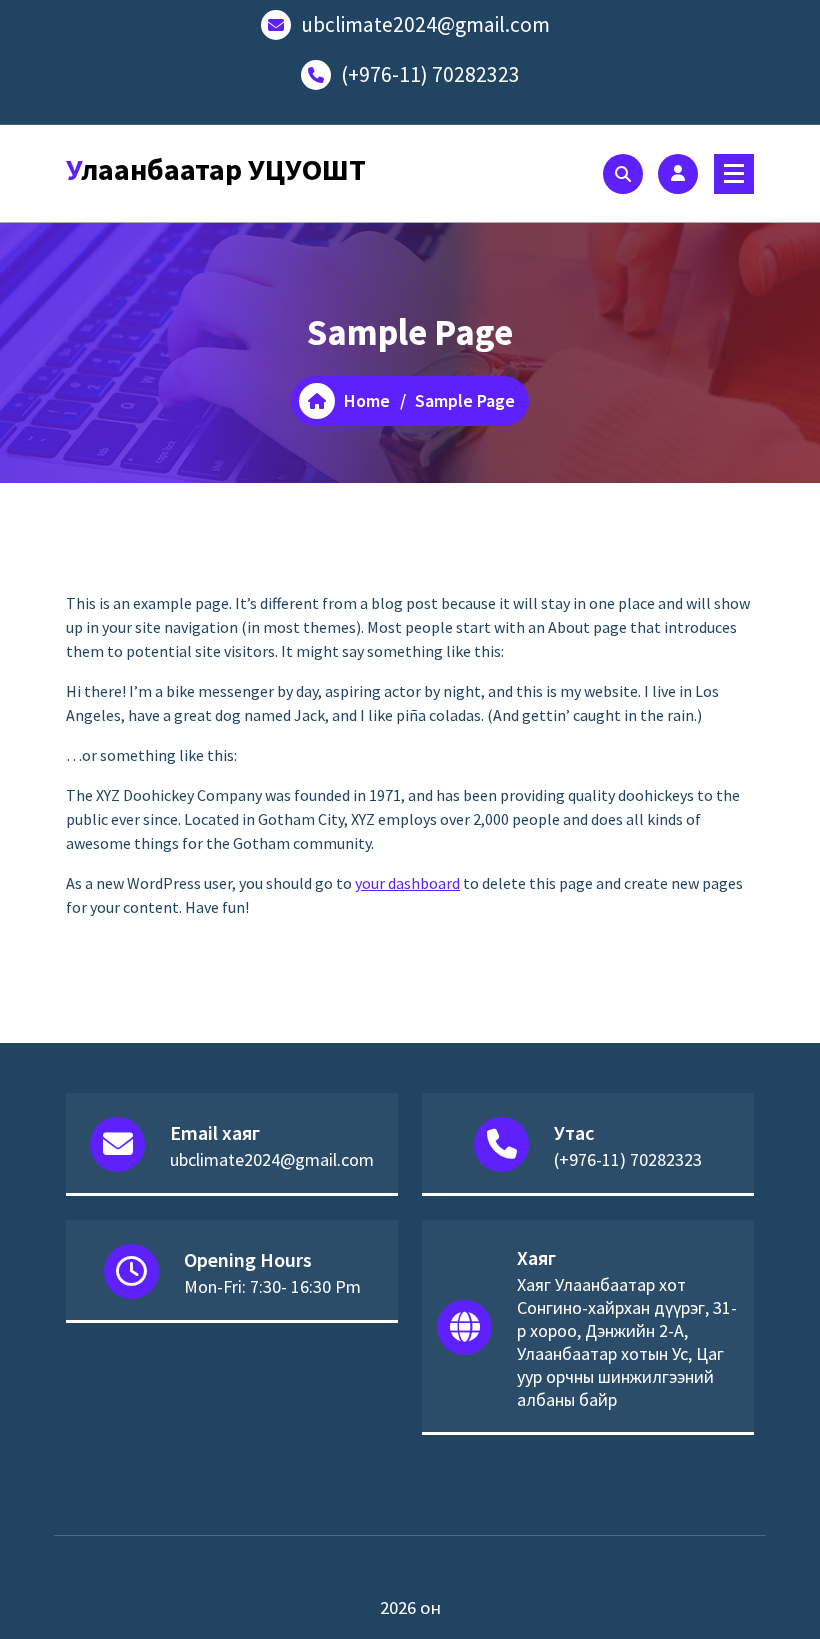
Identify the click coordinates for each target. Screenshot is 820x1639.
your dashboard (407, 883)
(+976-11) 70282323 (430, 74)
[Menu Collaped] (734, 174)
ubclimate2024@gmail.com (425, 24)
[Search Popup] (623, 174)
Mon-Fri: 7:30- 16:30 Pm (272, 1286)
